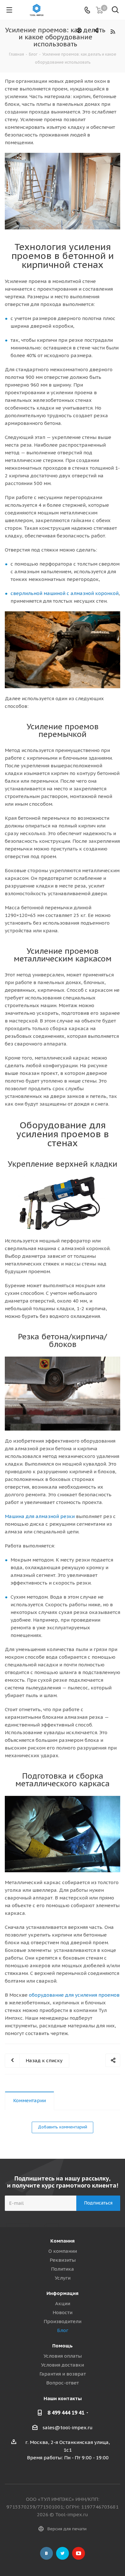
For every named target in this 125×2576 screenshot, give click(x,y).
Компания (63, 2241)
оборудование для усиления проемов (74, 1995)
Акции (63, 2303)
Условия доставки (63, 2365)
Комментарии (29, 2100)
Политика (63, 2269)
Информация (63, 2293)
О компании (63, 2251)
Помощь (63, 2346)
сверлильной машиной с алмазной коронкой (65, 593)
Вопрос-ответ (63, 2383)
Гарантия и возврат (63, 2374)
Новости (63, 2312)
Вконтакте (46, 2553)
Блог (63, 2330)
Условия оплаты (63, 2356)
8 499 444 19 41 (66, 2413)
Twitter (63, 2553)
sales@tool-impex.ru (68, 2427)
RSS (113, 31)
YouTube (79, 2553)
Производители (63, 2321)
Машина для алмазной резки (40, 1516)
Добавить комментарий (63, 2127)
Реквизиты (63, 2260)
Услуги (63, 2278)
